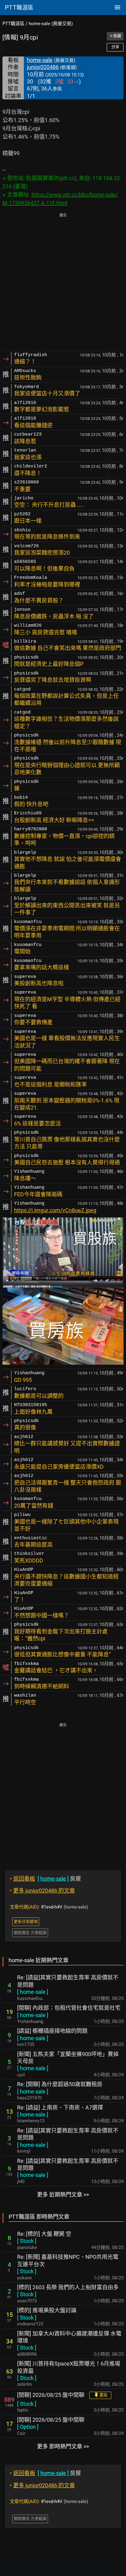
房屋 (45, 1879)
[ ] (33, 1992)
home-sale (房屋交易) (51, 24)
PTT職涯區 (13, 24)
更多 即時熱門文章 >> (63, 2446)
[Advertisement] (63, 283)
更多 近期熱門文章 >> (63, 2195)
